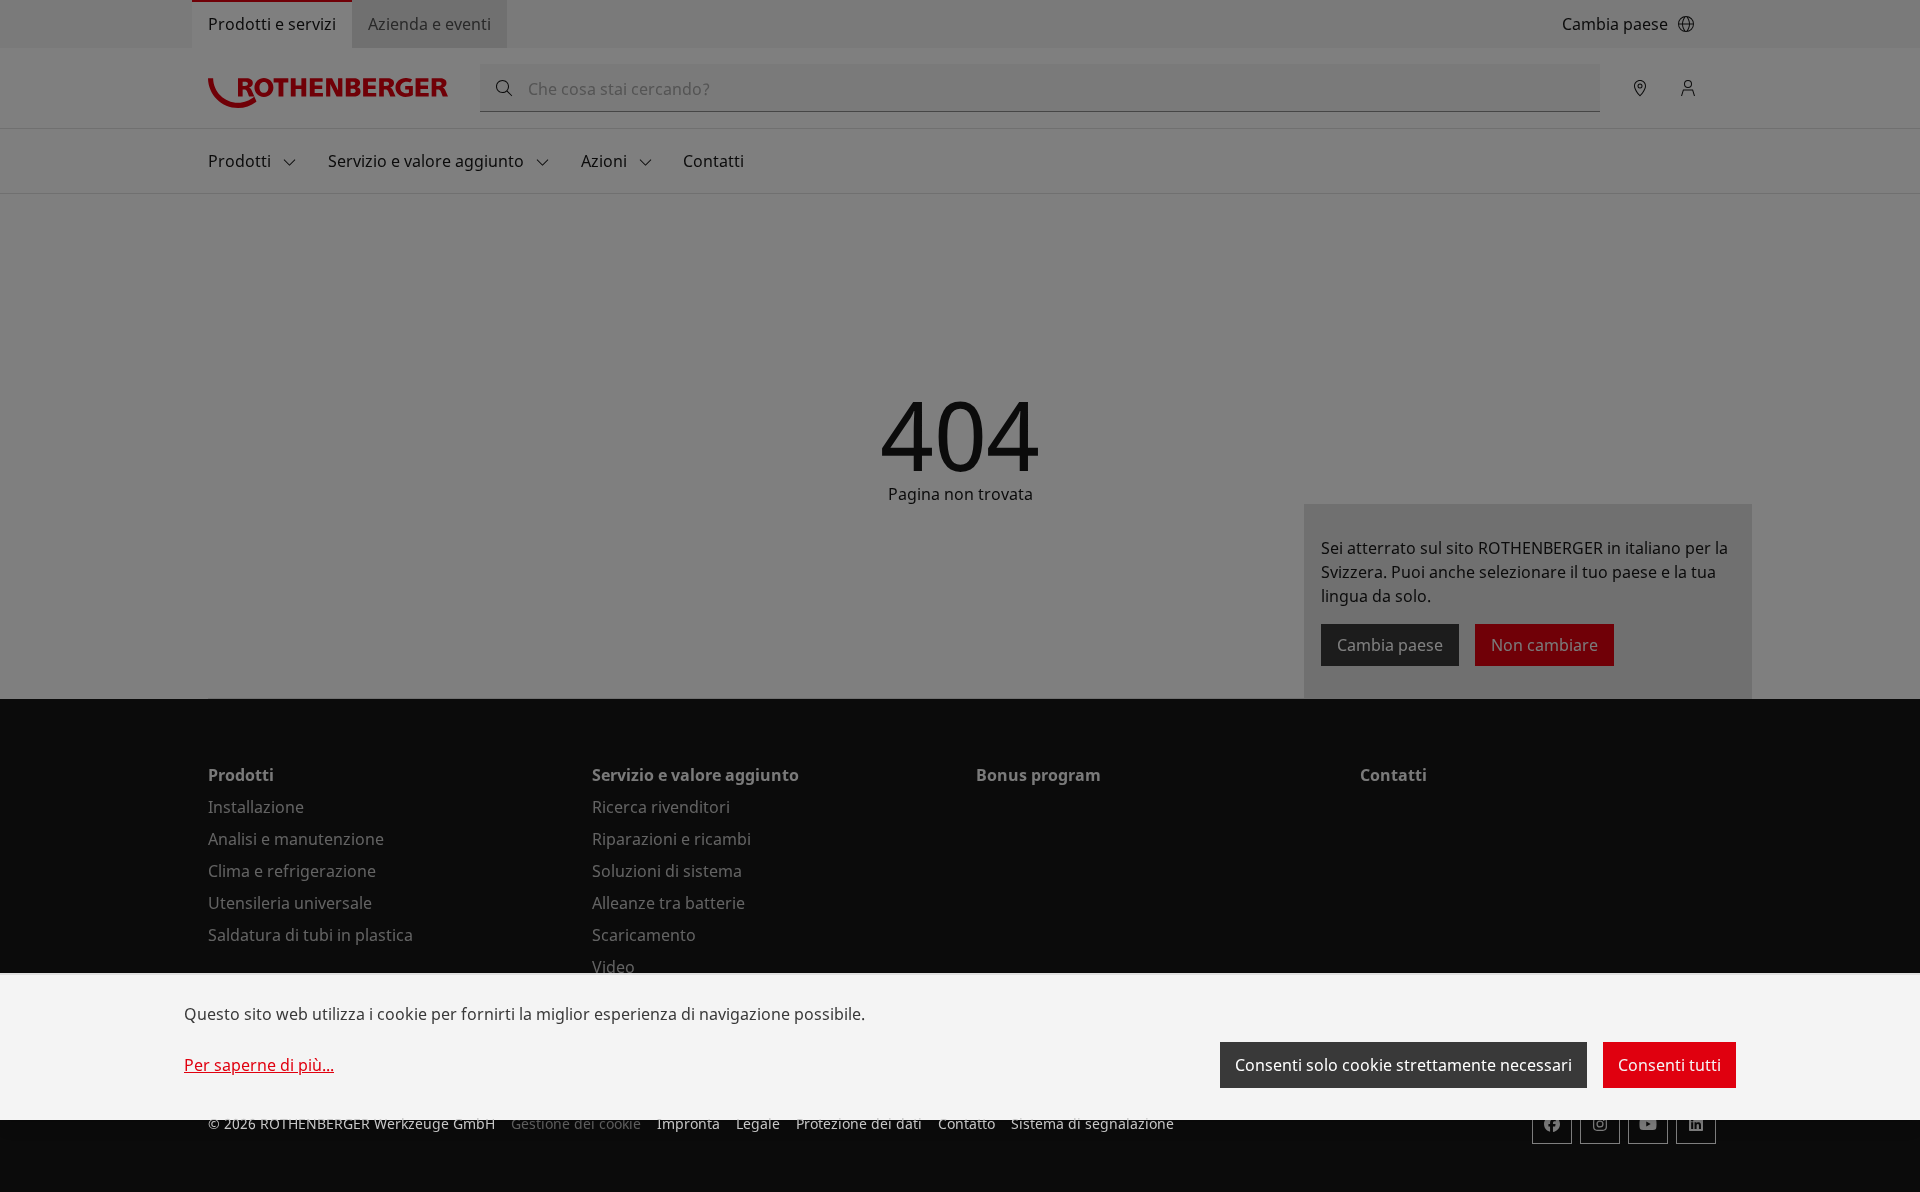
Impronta (688, 1123)
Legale (758, 1123)
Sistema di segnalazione (1092, 1123)
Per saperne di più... (259, 1065)
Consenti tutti (1669, 1065)
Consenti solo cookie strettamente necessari (1403, 1065)
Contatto (966, 1123)
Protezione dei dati (859, 1123)
